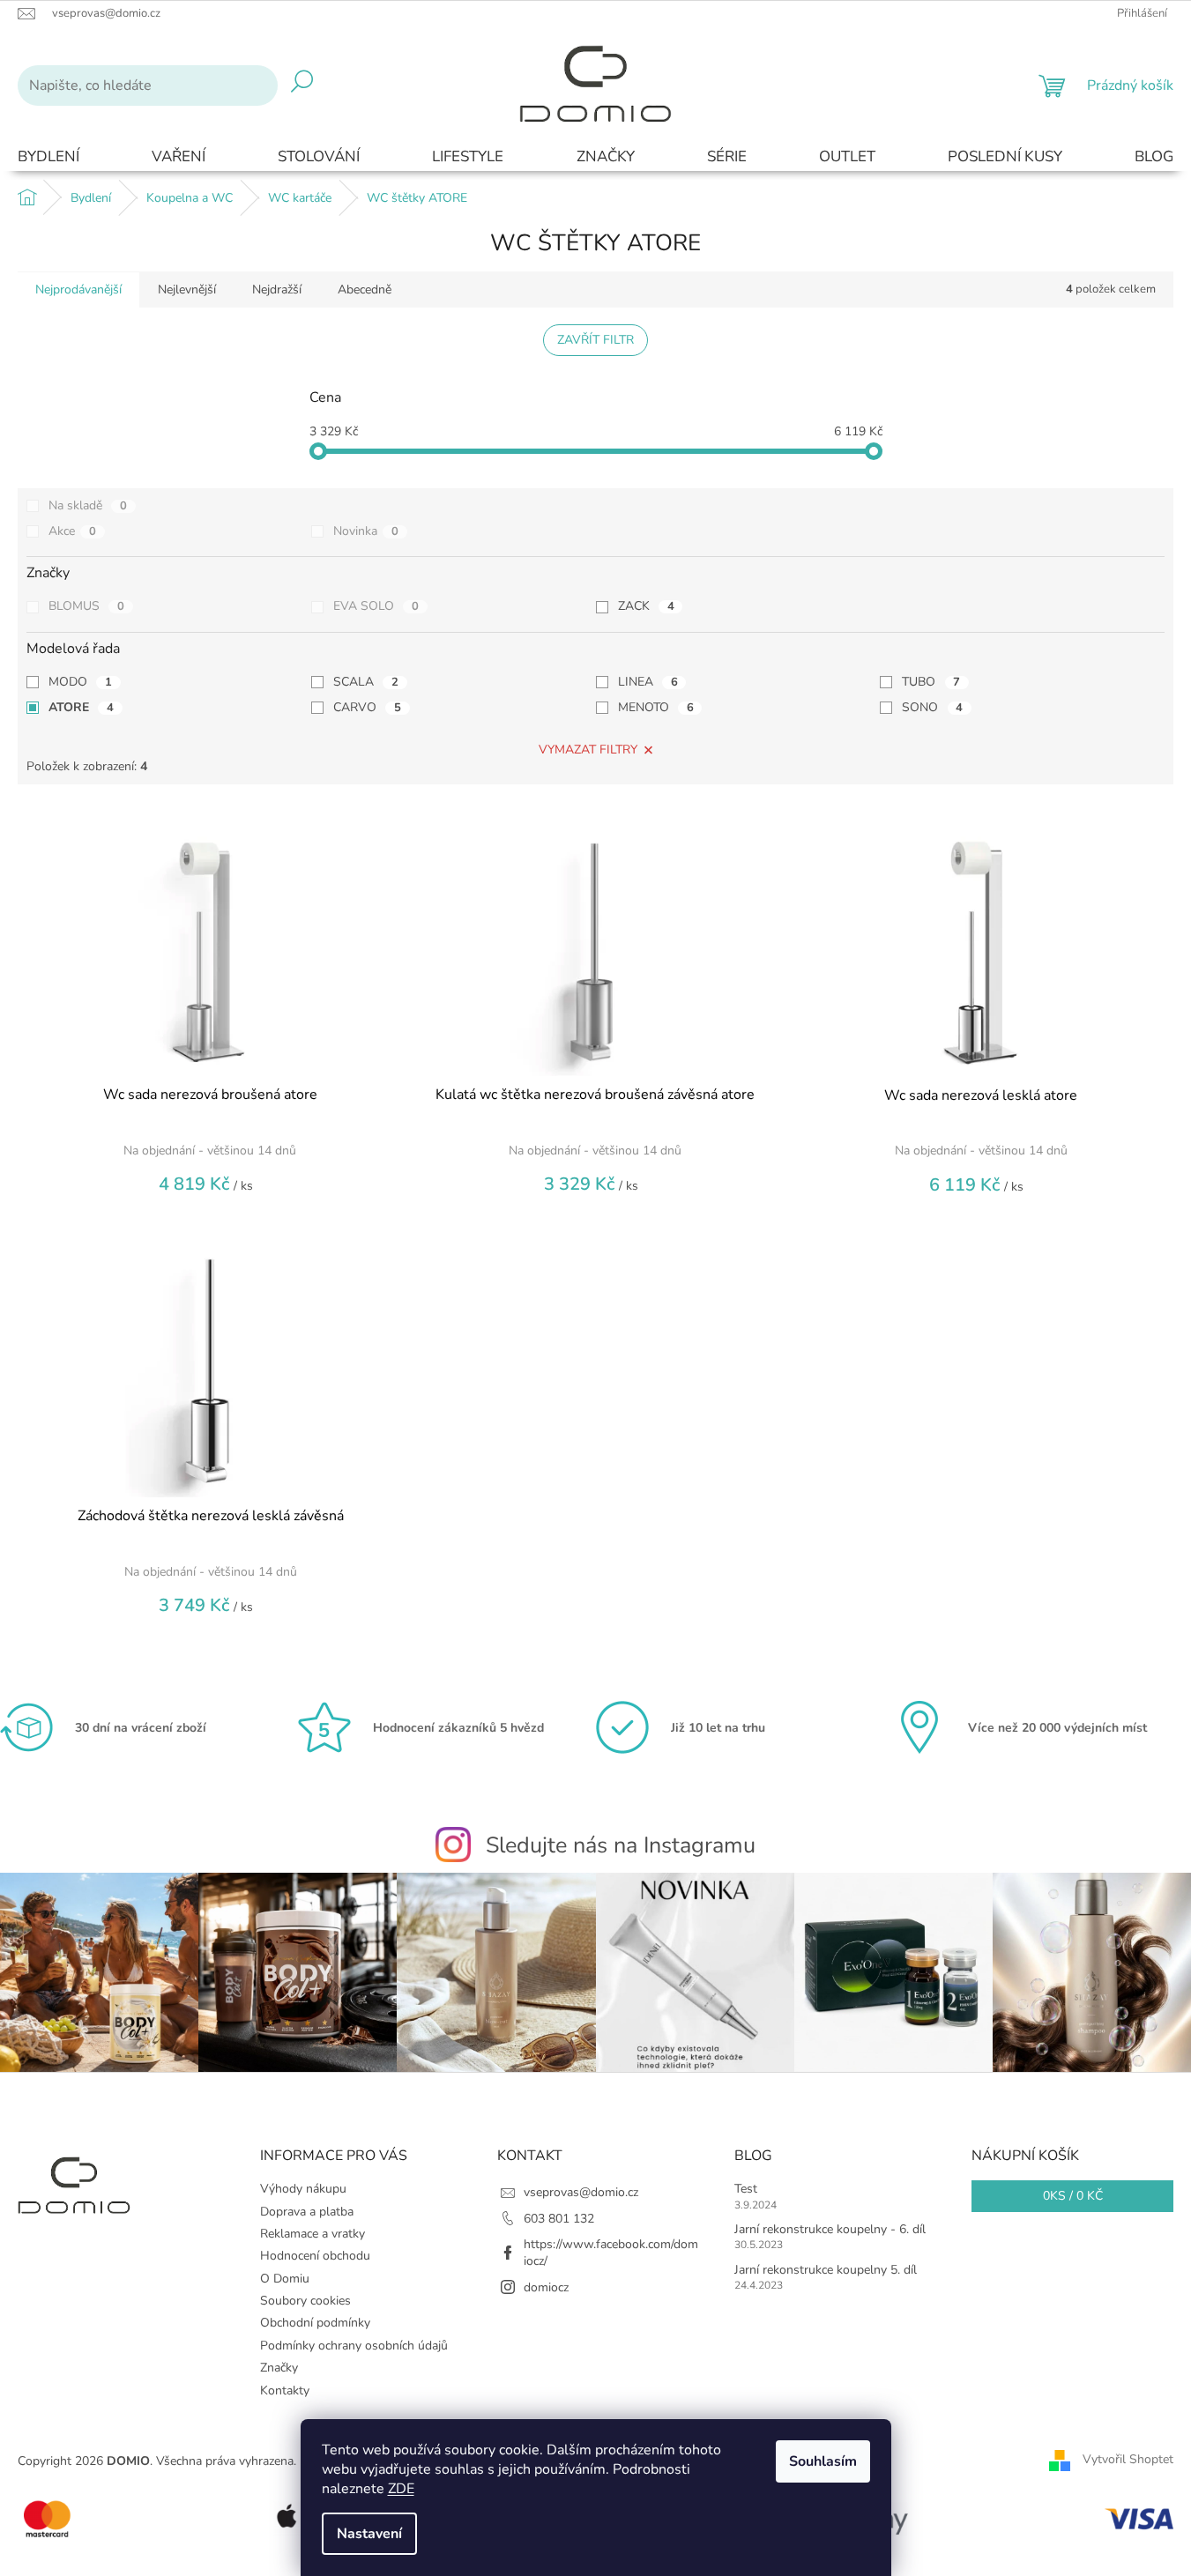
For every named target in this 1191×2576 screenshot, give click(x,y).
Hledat (302, 85)
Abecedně (365, 290)
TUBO (931, 682)
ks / (1073, 2196)
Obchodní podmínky (315, 2323)
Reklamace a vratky (313, 2234)
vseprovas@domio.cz (581, 2192)
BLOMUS (86, 606)
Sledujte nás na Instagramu (621, 1845)
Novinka (366, 531)
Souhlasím (823, 2461)
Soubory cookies (305, 2301)
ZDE (401, 2489)
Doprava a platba (307, 2212)
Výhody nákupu (303, 2189)
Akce (72, 531)
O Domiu (285, 2279)
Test (746, 2189)
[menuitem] (48, 157)
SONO (932, 707)
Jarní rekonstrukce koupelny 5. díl (826, 2270)
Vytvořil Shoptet (1128, 2460)
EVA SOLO (376, 606)
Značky (279, 2368)
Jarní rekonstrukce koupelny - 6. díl (830, 2229)
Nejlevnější (187, 290)
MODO (80, 682)
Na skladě (88, 505)
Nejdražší (277, 290)
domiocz (546, 2287)
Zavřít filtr (595, 340)
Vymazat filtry (588, 750)
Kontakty (285, 2390)
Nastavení (369, 2534)
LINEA (648, 682)
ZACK (646, 606)
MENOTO (656, 707)
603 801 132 (559, 2219)
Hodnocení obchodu (315, 2256)
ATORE (81, 707)
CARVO (367, 707)
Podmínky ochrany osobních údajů (354, 2346)
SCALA (366, 682)
